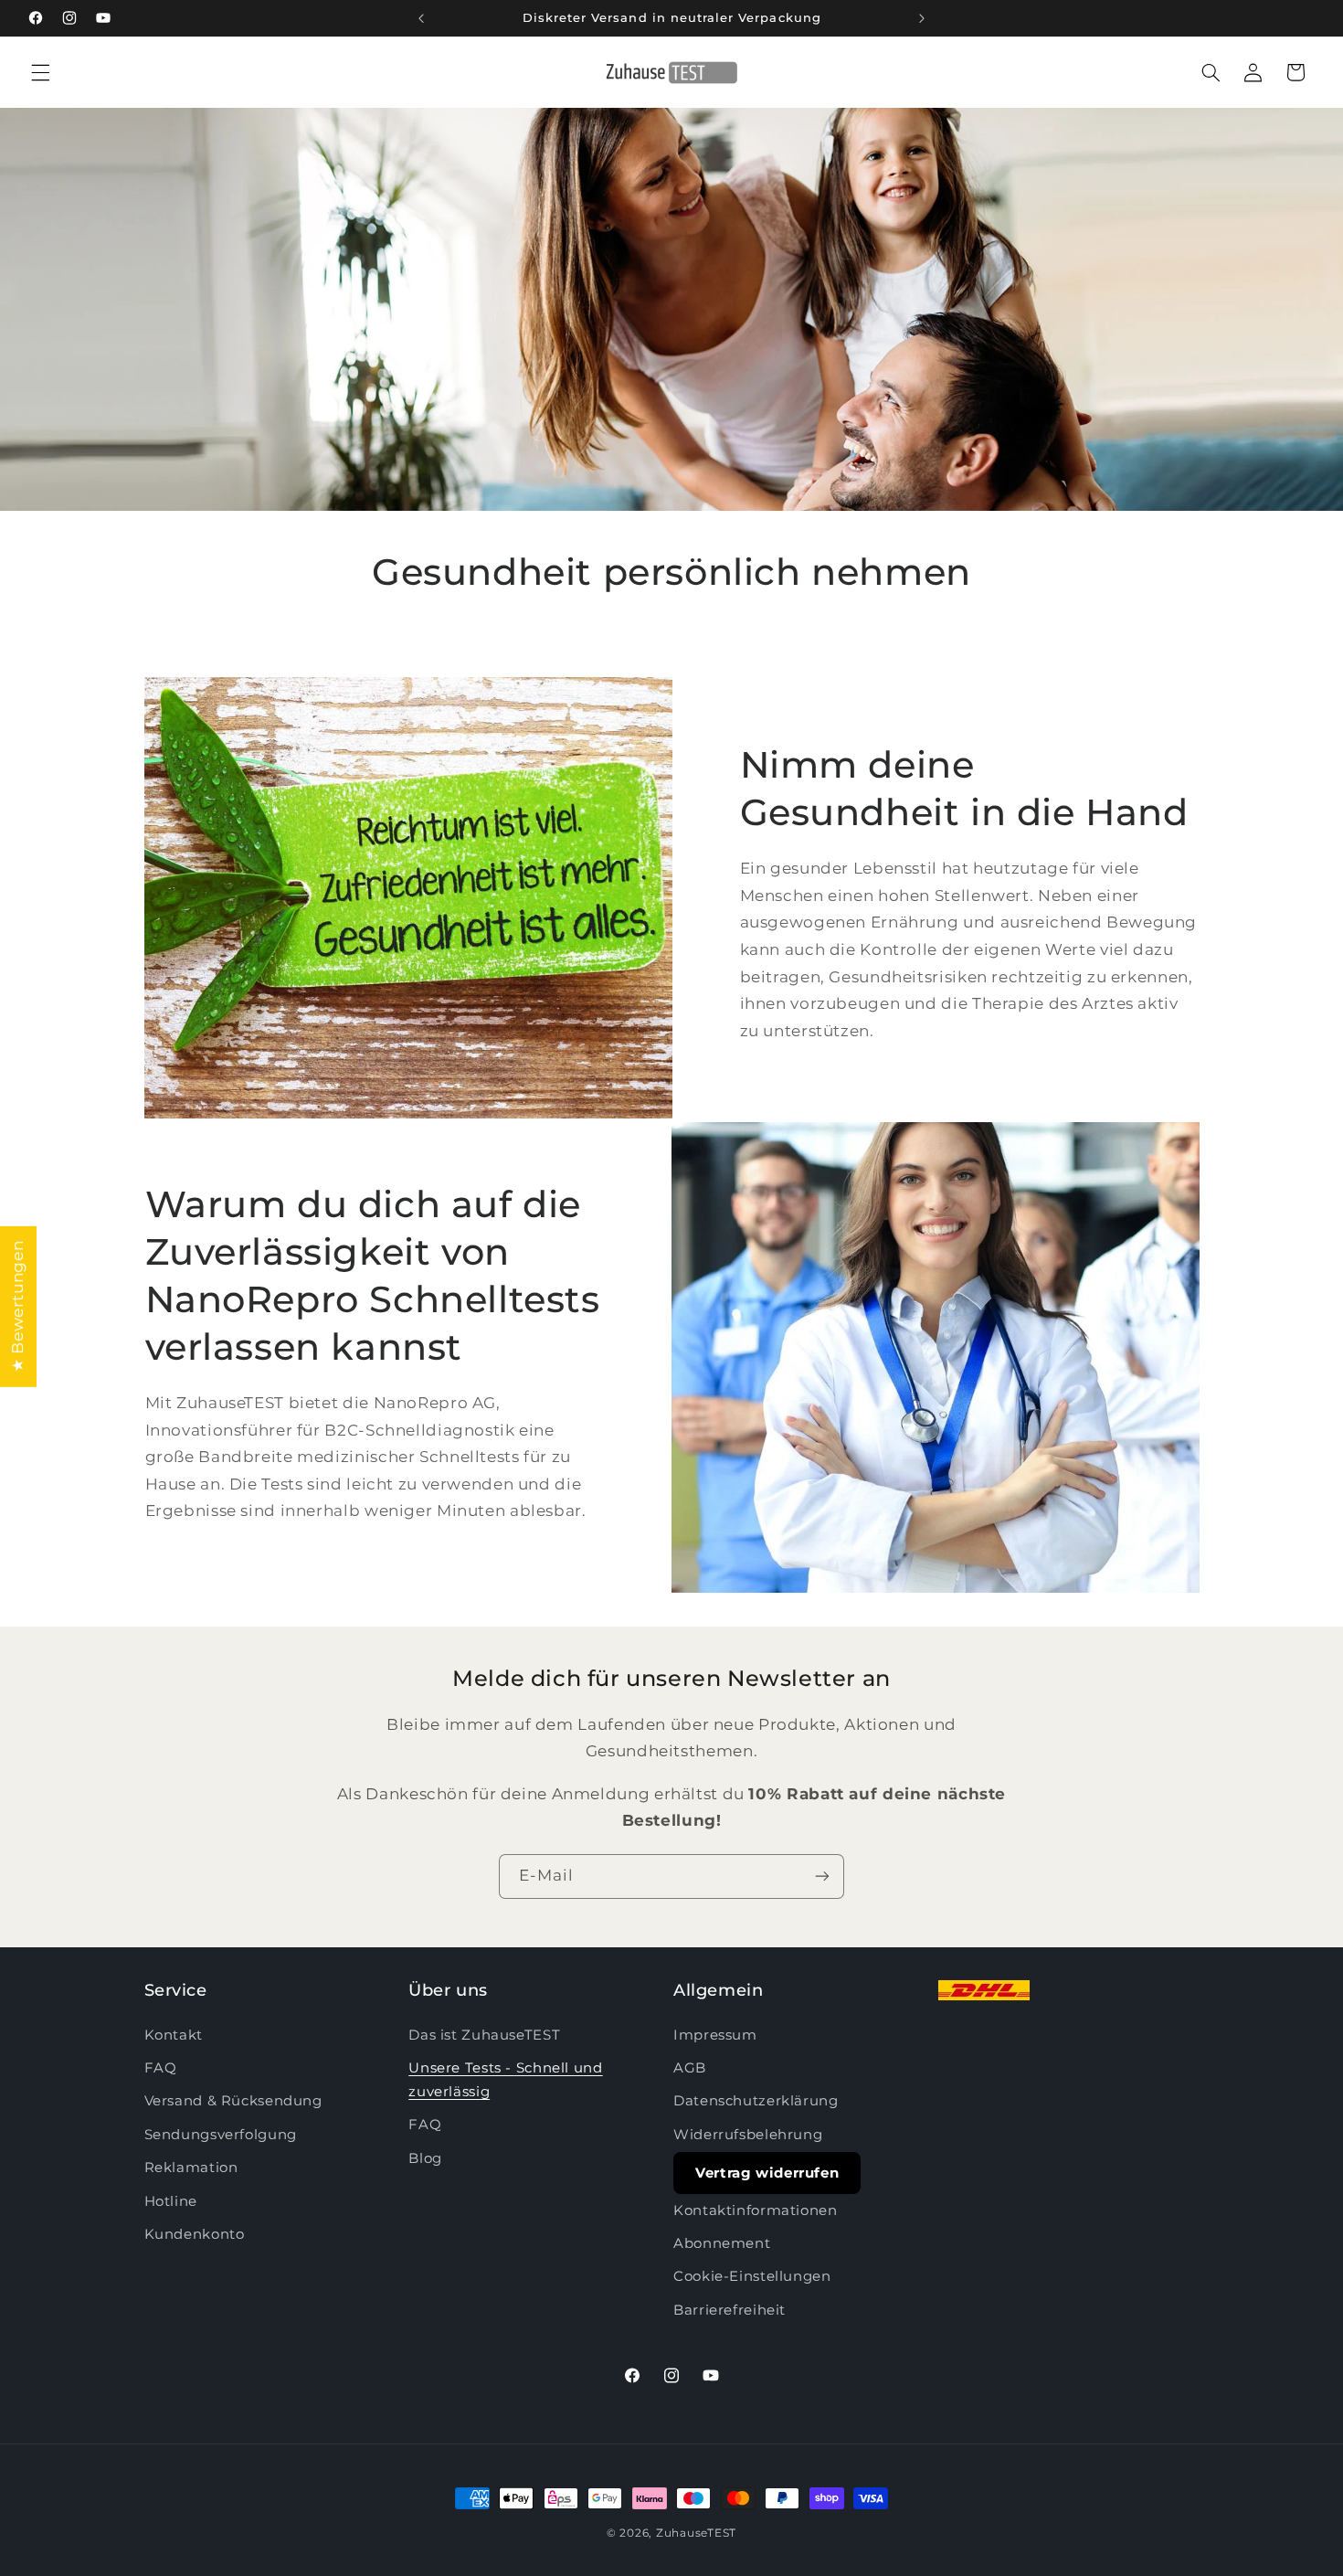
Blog (425, 2158)
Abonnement (722, 2243)
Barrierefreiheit (730, 2310)
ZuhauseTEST (696, 2533)
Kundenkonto (195, 2234)
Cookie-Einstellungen (752, 2276)
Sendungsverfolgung (221, 2135)
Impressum (715, 2035)
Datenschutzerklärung (756, 2101)
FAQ (161, 2068)
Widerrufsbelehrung (748, 2135)
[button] (40, 72)
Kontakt (174, 2035)
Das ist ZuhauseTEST (484, 2035)
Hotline (171, 2201)
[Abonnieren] (822, 1876)
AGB (690, 2068)
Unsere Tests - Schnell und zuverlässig (505, 2080)
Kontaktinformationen (756, 2210)
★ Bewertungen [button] (17, 1306)
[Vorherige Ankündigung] (421, 18)
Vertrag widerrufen (767, 2173)
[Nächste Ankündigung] (922, 18)
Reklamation (191, 2168)
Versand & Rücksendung (233, 2101)
